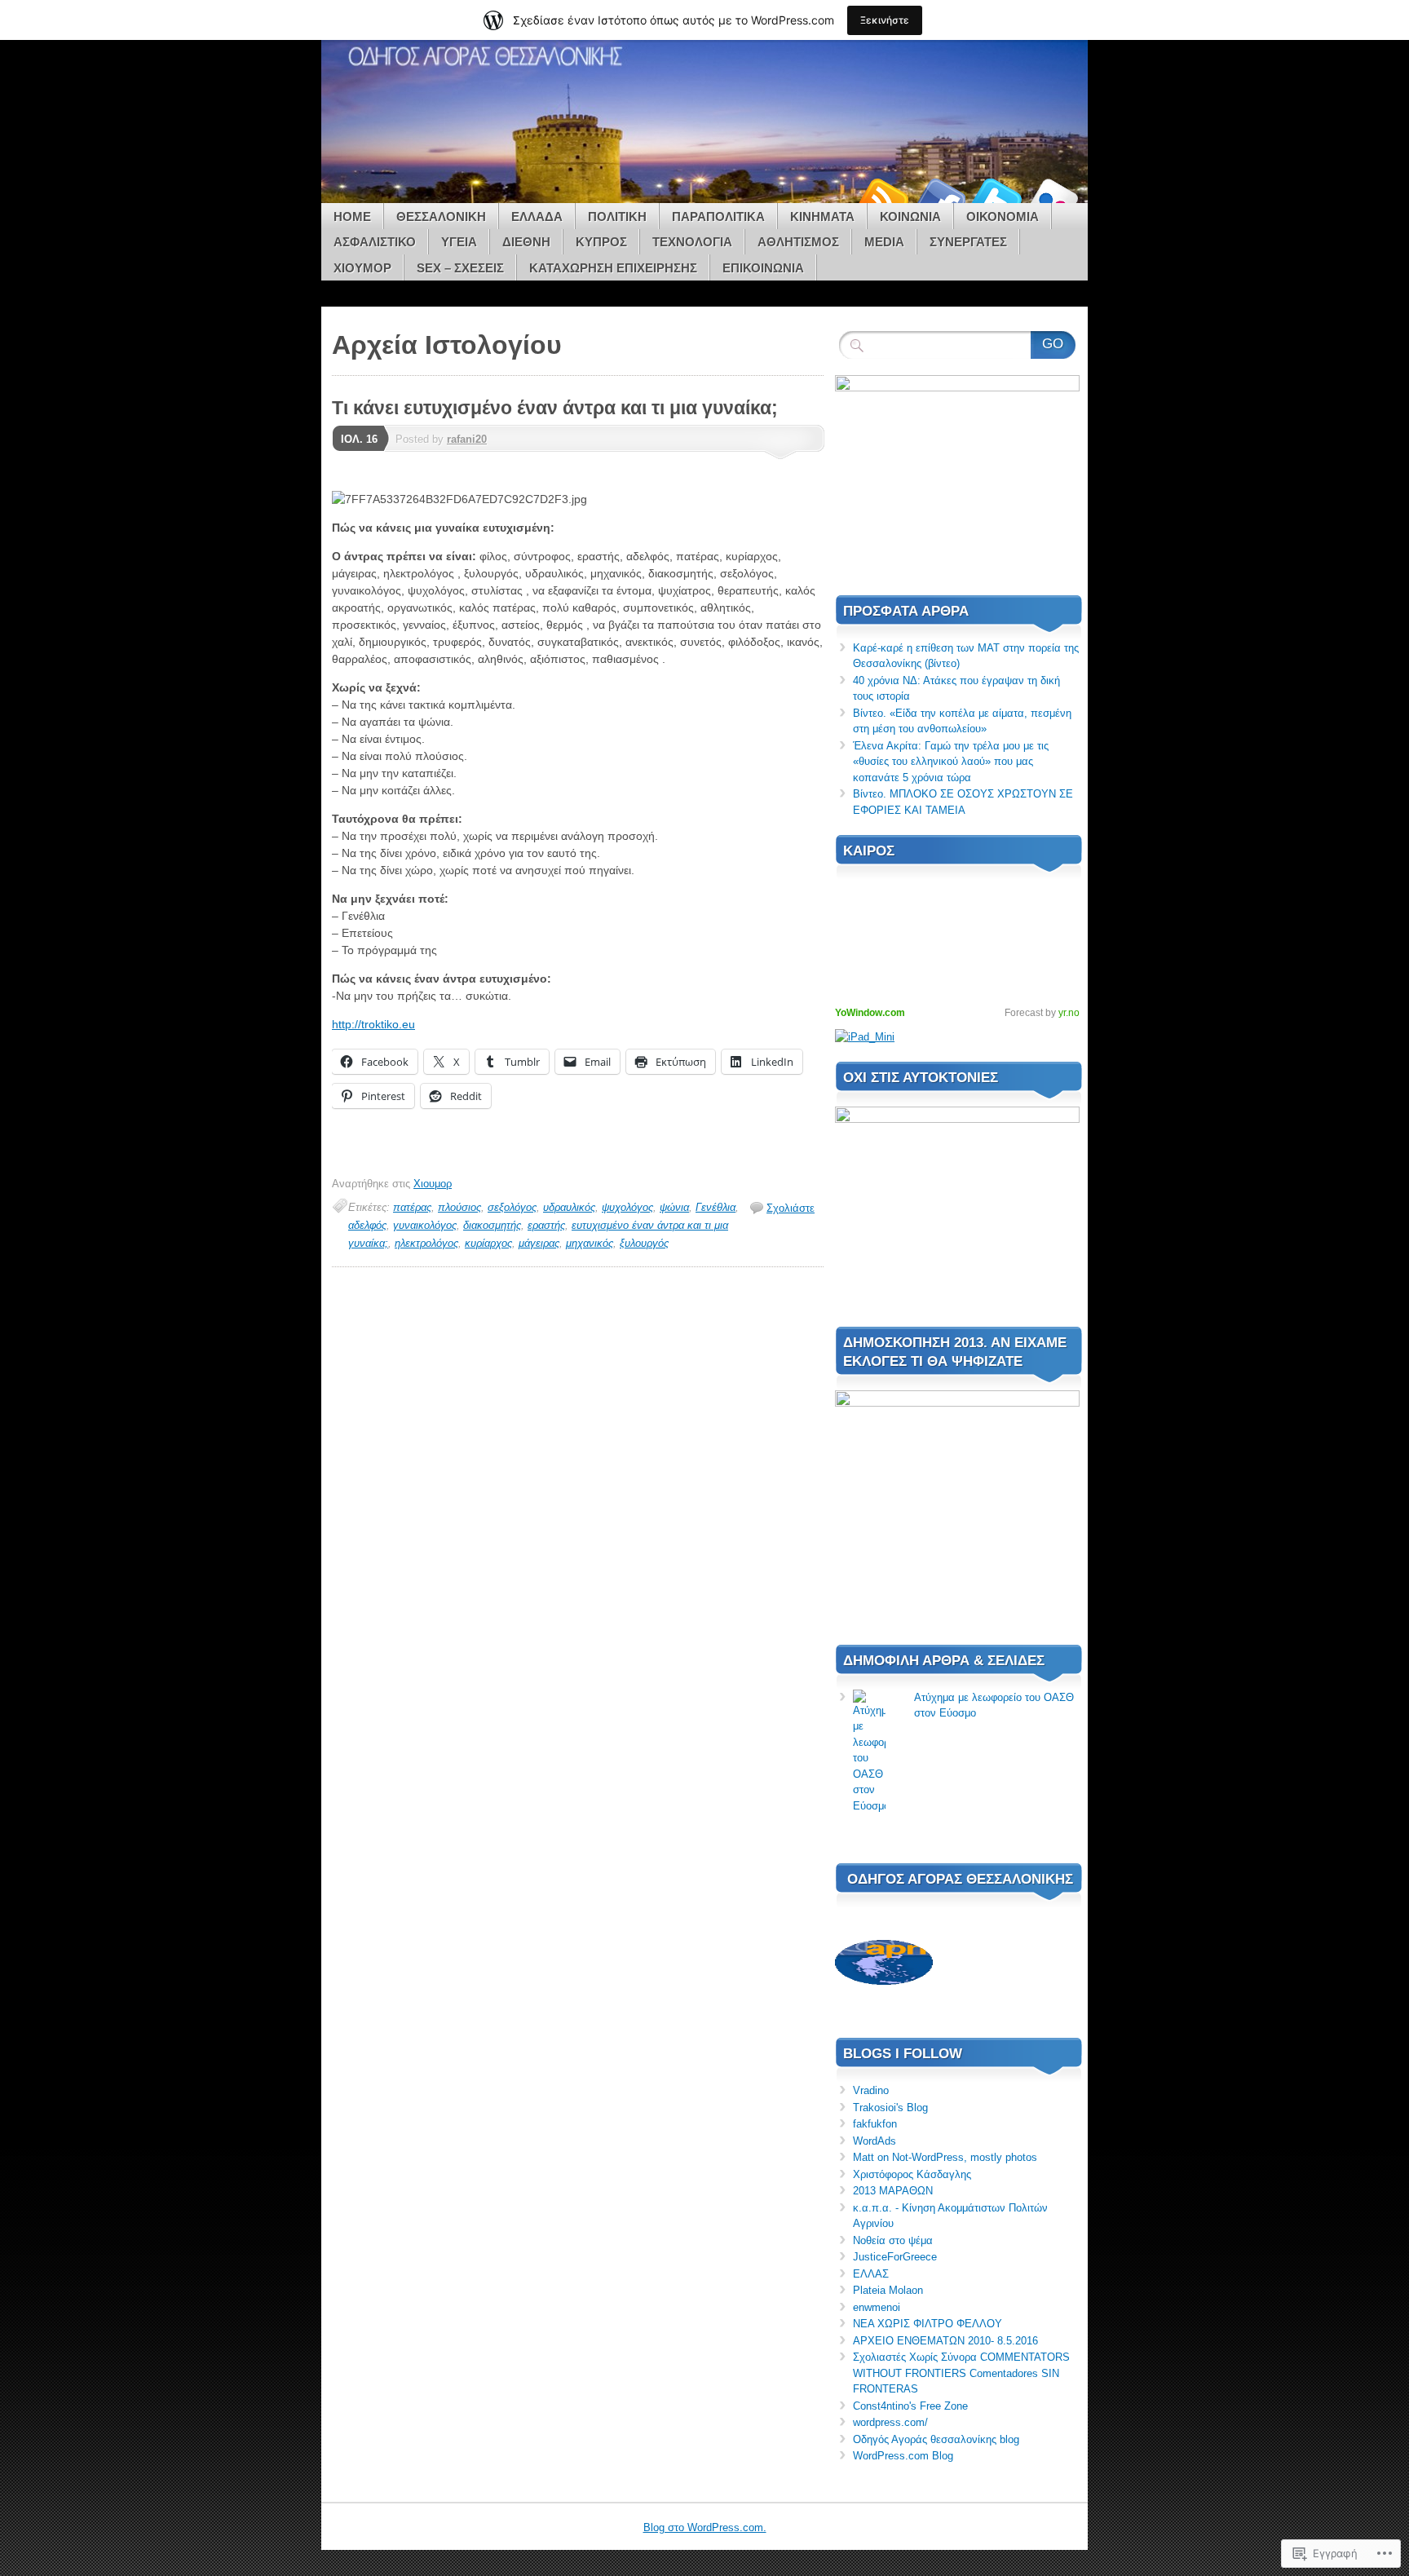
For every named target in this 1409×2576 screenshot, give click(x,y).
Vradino (871, 2090)
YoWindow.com (870, 1013)
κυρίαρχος (488, 1243)
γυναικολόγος (425, 1225)
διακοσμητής (492, 1225)
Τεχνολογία (692, 242)
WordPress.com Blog (903, 2456)
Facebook (939, 197)
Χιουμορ (362, 268)
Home (352, 217)
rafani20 (467, 439)
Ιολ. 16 (359, 439)
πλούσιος (459, 1207)
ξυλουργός (644, 1243)
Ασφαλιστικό (375, 242)
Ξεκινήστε (885, 20)
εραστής (546, 1225)
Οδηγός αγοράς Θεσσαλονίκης (960, 1879)
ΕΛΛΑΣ (871, 2274)
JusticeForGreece (895, 2257)
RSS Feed (882, 197)
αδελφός (367, 1225)
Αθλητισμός (798, 242)
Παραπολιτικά (718, 217)
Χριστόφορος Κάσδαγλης (912, 2174)
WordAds (875, 2141)
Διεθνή (526, 242)
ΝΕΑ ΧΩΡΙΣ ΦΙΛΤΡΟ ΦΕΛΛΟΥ (928, 2324)
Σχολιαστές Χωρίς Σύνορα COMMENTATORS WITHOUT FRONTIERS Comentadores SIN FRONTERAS (961, 2373)
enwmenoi (877, 2307)
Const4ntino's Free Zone (910, 2406)
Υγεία (459, 242)
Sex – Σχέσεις (460, 268)
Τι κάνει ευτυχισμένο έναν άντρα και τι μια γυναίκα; (555, 408)
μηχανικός (590, 1243)
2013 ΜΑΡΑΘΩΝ (893, 2191)
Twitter (996, 197)
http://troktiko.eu (373, 1024)
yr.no (1069, 1013)
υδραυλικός (569, 1207)
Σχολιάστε (791, 1208)
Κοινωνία (910, 217)
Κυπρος (601, 242)
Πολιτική (617, 217)
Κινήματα (822, 217)
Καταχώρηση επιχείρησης (613, 268)
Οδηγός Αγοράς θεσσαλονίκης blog (936, 2439)
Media (884, 242)
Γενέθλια (716, 1207)
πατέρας (412, 1207)
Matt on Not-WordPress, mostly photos (945, 2157)
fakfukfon (875, 2124)
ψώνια (674, 1207)
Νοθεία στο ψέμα (893, 2240)
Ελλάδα (537, 217)
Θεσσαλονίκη (441, 217)
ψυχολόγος (627, 1207)
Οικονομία (1003, 217)
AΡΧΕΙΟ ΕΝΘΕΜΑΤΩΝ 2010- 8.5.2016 (945, 2341)
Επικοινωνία (763, 268)
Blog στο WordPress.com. (705, 2527)
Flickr (1053, 197)
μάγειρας (539, 1243)
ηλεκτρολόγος (426, 1243)
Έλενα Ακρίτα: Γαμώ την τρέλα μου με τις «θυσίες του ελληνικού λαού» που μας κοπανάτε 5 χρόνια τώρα (951, 762)
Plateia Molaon (888, 2290)
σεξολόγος (512, 1207)
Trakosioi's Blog (890, 2108)
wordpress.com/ (890, 2422)
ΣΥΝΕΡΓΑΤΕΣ (968, 242)
